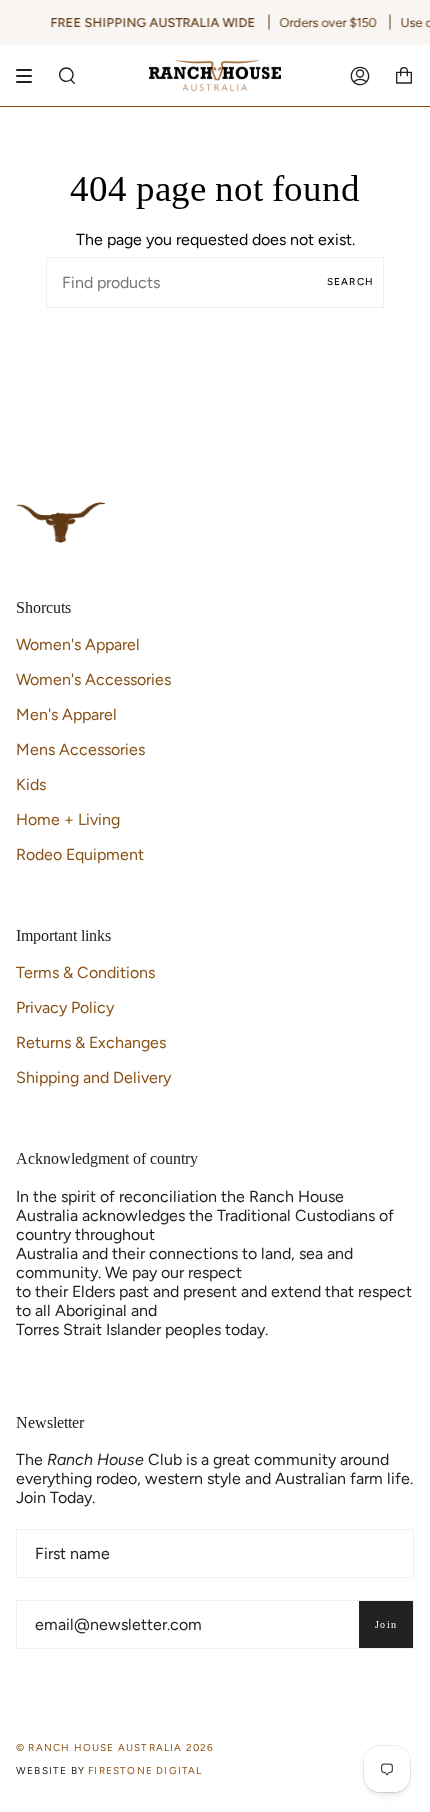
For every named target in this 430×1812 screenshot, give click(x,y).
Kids (31, 784)
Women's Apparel (78, 644)
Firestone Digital (145, 1770)
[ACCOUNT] (360, 75)
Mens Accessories (80, 749)
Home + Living (68, 819)
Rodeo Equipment (80, 854)
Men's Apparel (66, 714)
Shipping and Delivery (93, 1077)
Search (350, 281)
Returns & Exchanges (91, 1042)
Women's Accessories (93, 679)
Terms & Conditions (85, 972)
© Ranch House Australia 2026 (115, 1747)
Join (386, 1624)
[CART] (404, 75)
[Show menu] (31, 76)
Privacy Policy (65, 1007)
